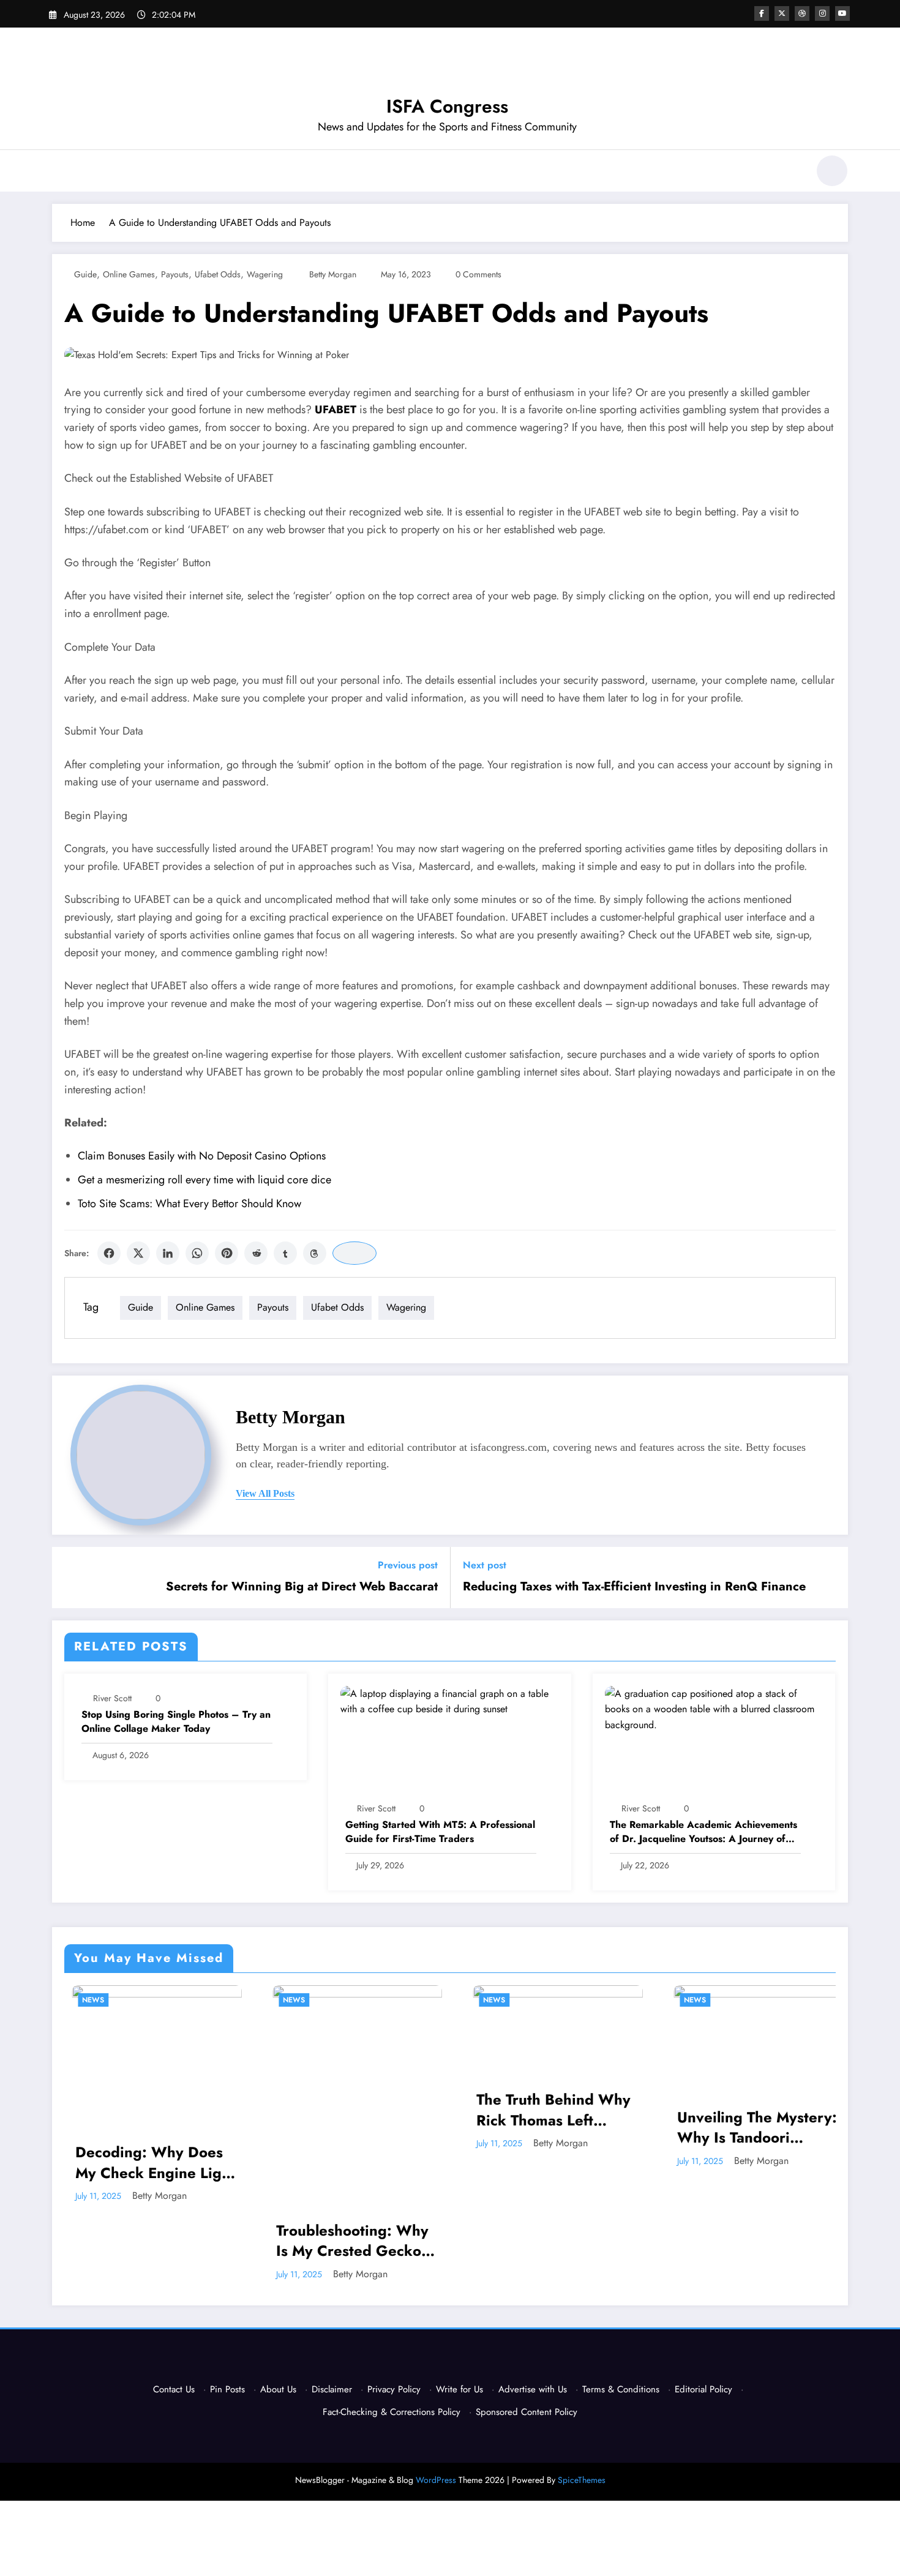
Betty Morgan (333, 274)
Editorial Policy (703, 2389)
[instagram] (822, 13)
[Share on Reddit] (256, 1253)
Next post (485, 1565)
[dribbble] (802, 13)
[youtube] (842, 13)
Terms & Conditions (621, 2389)
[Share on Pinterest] (227, 1253)
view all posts (265, 1493)
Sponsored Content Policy (527, 2412)
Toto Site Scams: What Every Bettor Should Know (189, 1204)
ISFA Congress (447, 106)
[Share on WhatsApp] (197, 1253)
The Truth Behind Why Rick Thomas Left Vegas (397, 2110)
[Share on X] (138, 1253)
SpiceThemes (582, 2480)
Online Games (129, 274)
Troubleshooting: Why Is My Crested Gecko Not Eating (195, 2241)
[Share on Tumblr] (285, 1253)
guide (85, 274)
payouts (175, 274)
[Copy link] (354, 1253)
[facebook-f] (762, 13)
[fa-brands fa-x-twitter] (782, 13)
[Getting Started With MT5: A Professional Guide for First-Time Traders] (449, 1700)
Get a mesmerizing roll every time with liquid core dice (204, 1180)
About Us (278, 2389)
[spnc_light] (832, 171)
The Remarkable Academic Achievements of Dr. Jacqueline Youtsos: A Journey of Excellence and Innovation (703, 1832)
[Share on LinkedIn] (168, 1253)
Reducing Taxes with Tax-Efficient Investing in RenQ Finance (634, 1587)
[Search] (792, 173)
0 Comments (478, 274)
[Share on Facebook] (109, 1253)
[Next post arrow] (831, 1578)
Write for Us (459, 2389)
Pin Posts (227, 2389)
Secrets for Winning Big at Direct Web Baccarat (302, 1587)
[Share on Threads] (315, 1253)
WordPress (436, 2480)
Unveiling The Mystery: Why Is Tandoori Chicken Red (600, 2128)
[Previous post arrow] (69, 1578)
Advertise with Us (533, 2389)
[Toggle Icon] (61, 172)
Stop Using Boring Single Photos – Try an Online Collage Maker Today (176, 1721)
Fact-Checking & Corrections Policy (392, 2412)
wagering (265, 274)
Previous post (408, 1565)
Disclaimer (332, 2389)
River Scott (112, 1698)
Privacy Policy (394, 2389)
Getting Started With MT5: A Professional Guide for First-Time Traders (440, 1832)
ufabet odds (218, 274)
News (137, 2000)
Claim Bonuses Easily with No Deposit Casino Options (202, 1156)
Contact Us (174, 2389)
